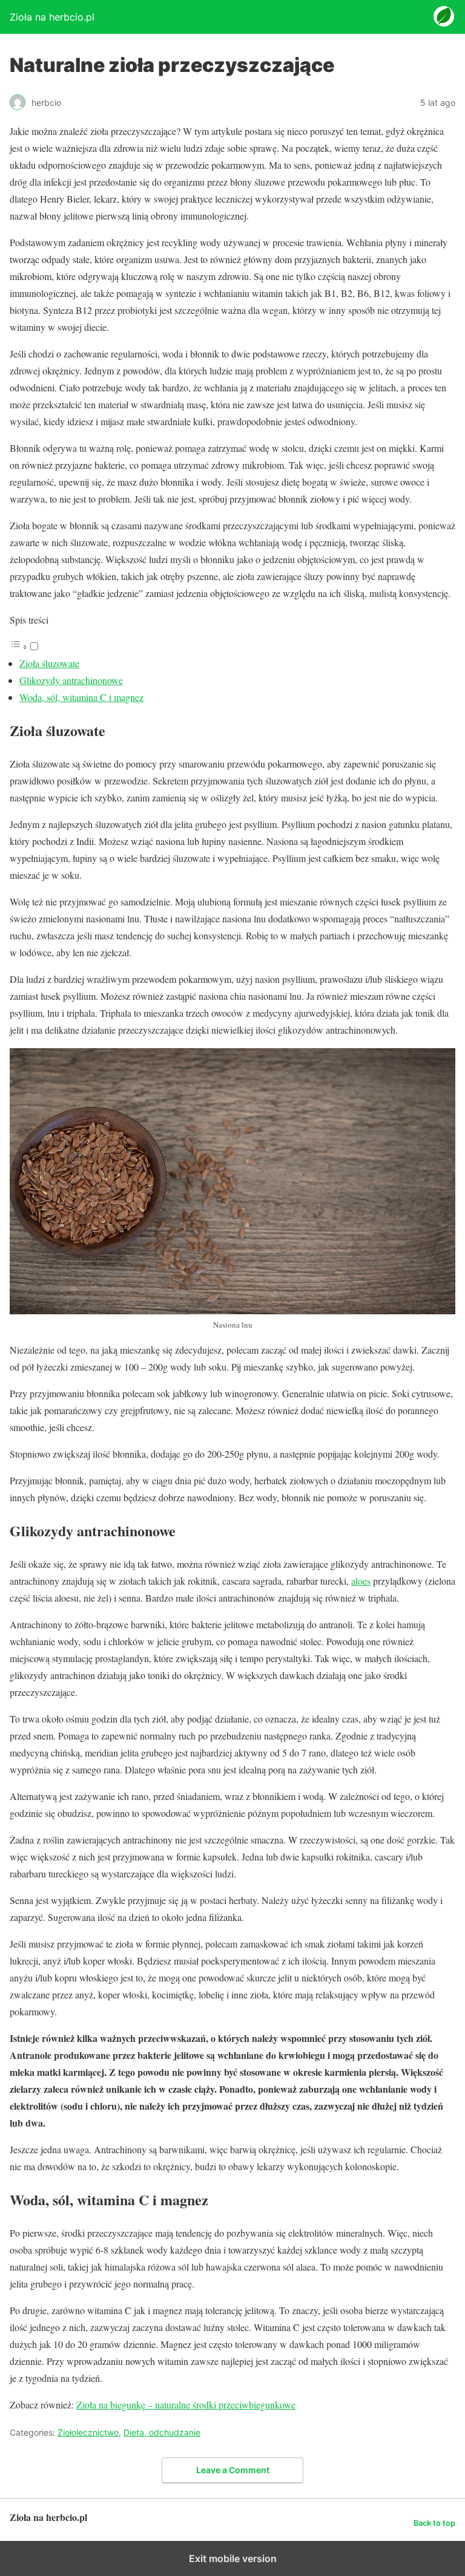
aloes (361, 1581)
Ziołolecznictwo (88, 2432)
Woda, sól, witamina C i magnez (81, 697)
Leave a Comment (233, 2470)
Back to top (434, 2523)
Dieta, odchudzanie (162, 2432)
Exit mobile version (233, 2558)
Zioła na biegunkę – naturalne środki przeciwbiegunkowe (186, 2405)
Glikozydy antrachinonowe (71, 680)
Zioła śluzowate (49, 663)
